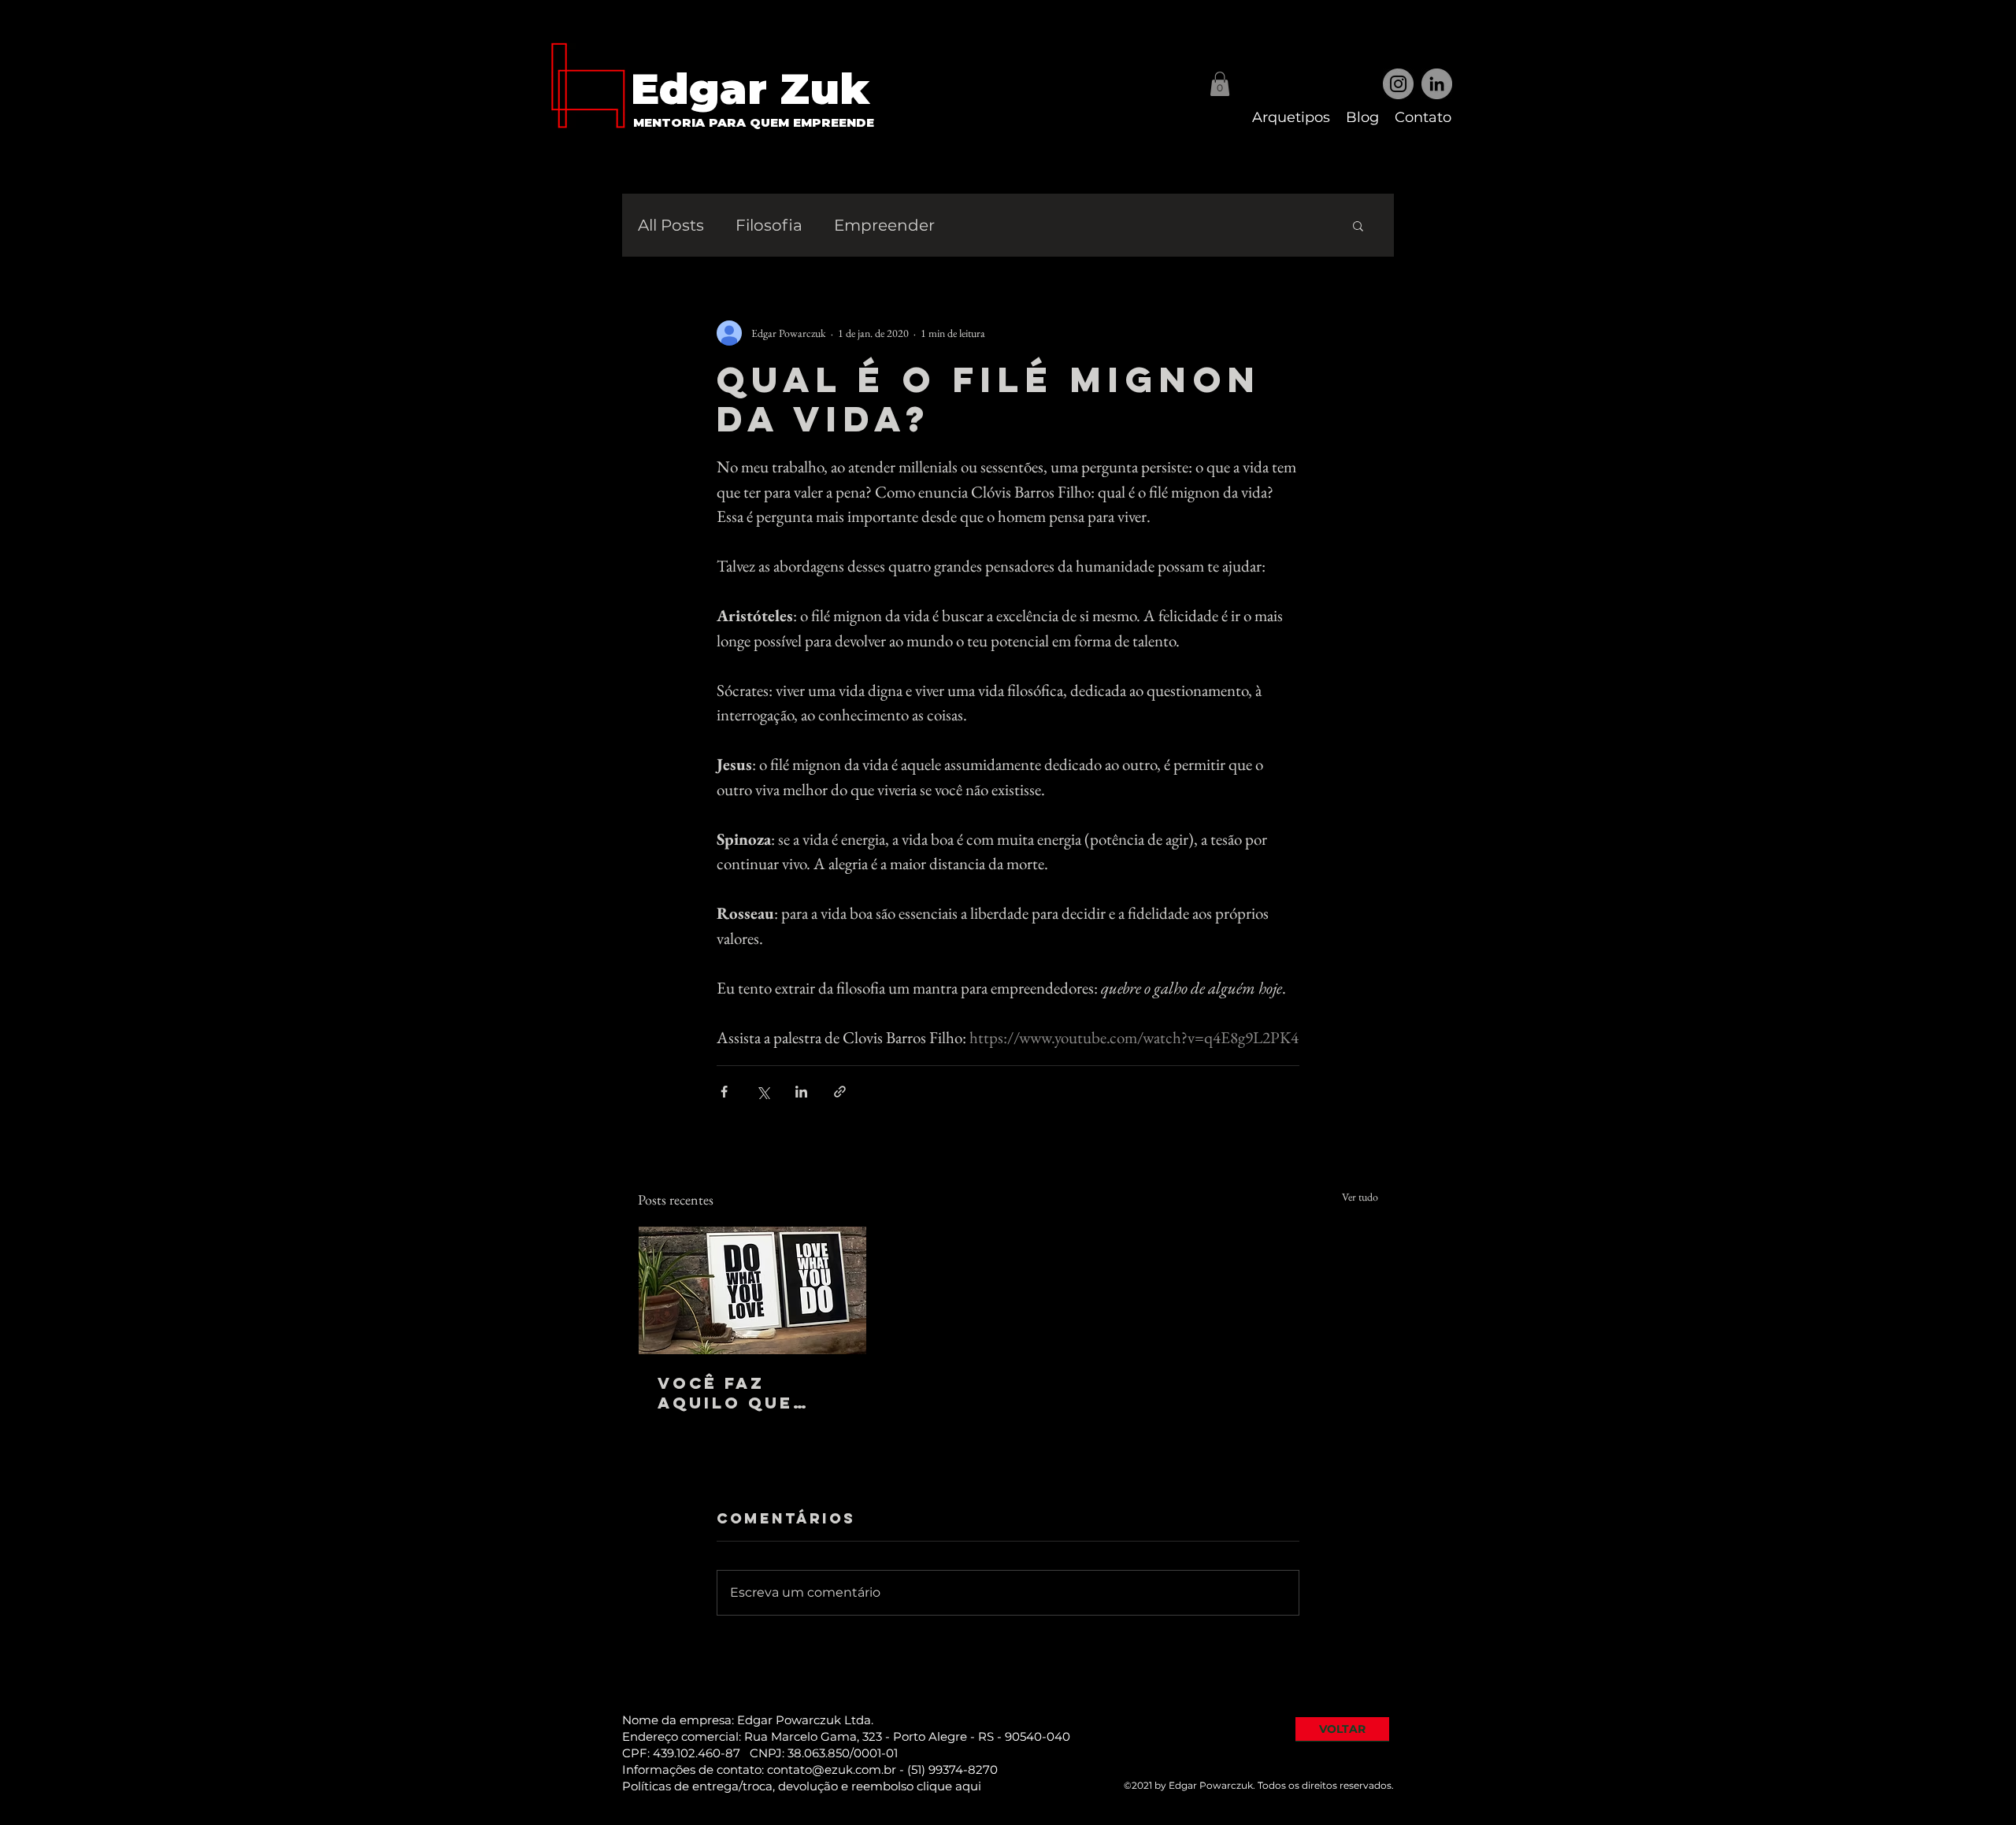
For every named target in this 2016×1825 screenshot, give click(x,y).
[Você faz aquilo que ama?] (752, 1290)
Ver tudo (1360, 1197)
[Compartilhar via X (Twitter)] (763, 1092)
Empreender (884, 225)
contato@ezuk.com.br (832, 1769)
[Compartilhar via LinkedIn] (801, 1092)
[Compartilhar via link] (840, 1092)
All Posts (671, 225)
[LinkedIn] (1437, 84)
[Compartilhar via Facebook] (724, 1092)
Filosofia (769, 225)
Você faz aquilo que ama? (725, 1393)
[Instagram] (1398, 84)
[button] (1220, 84)
